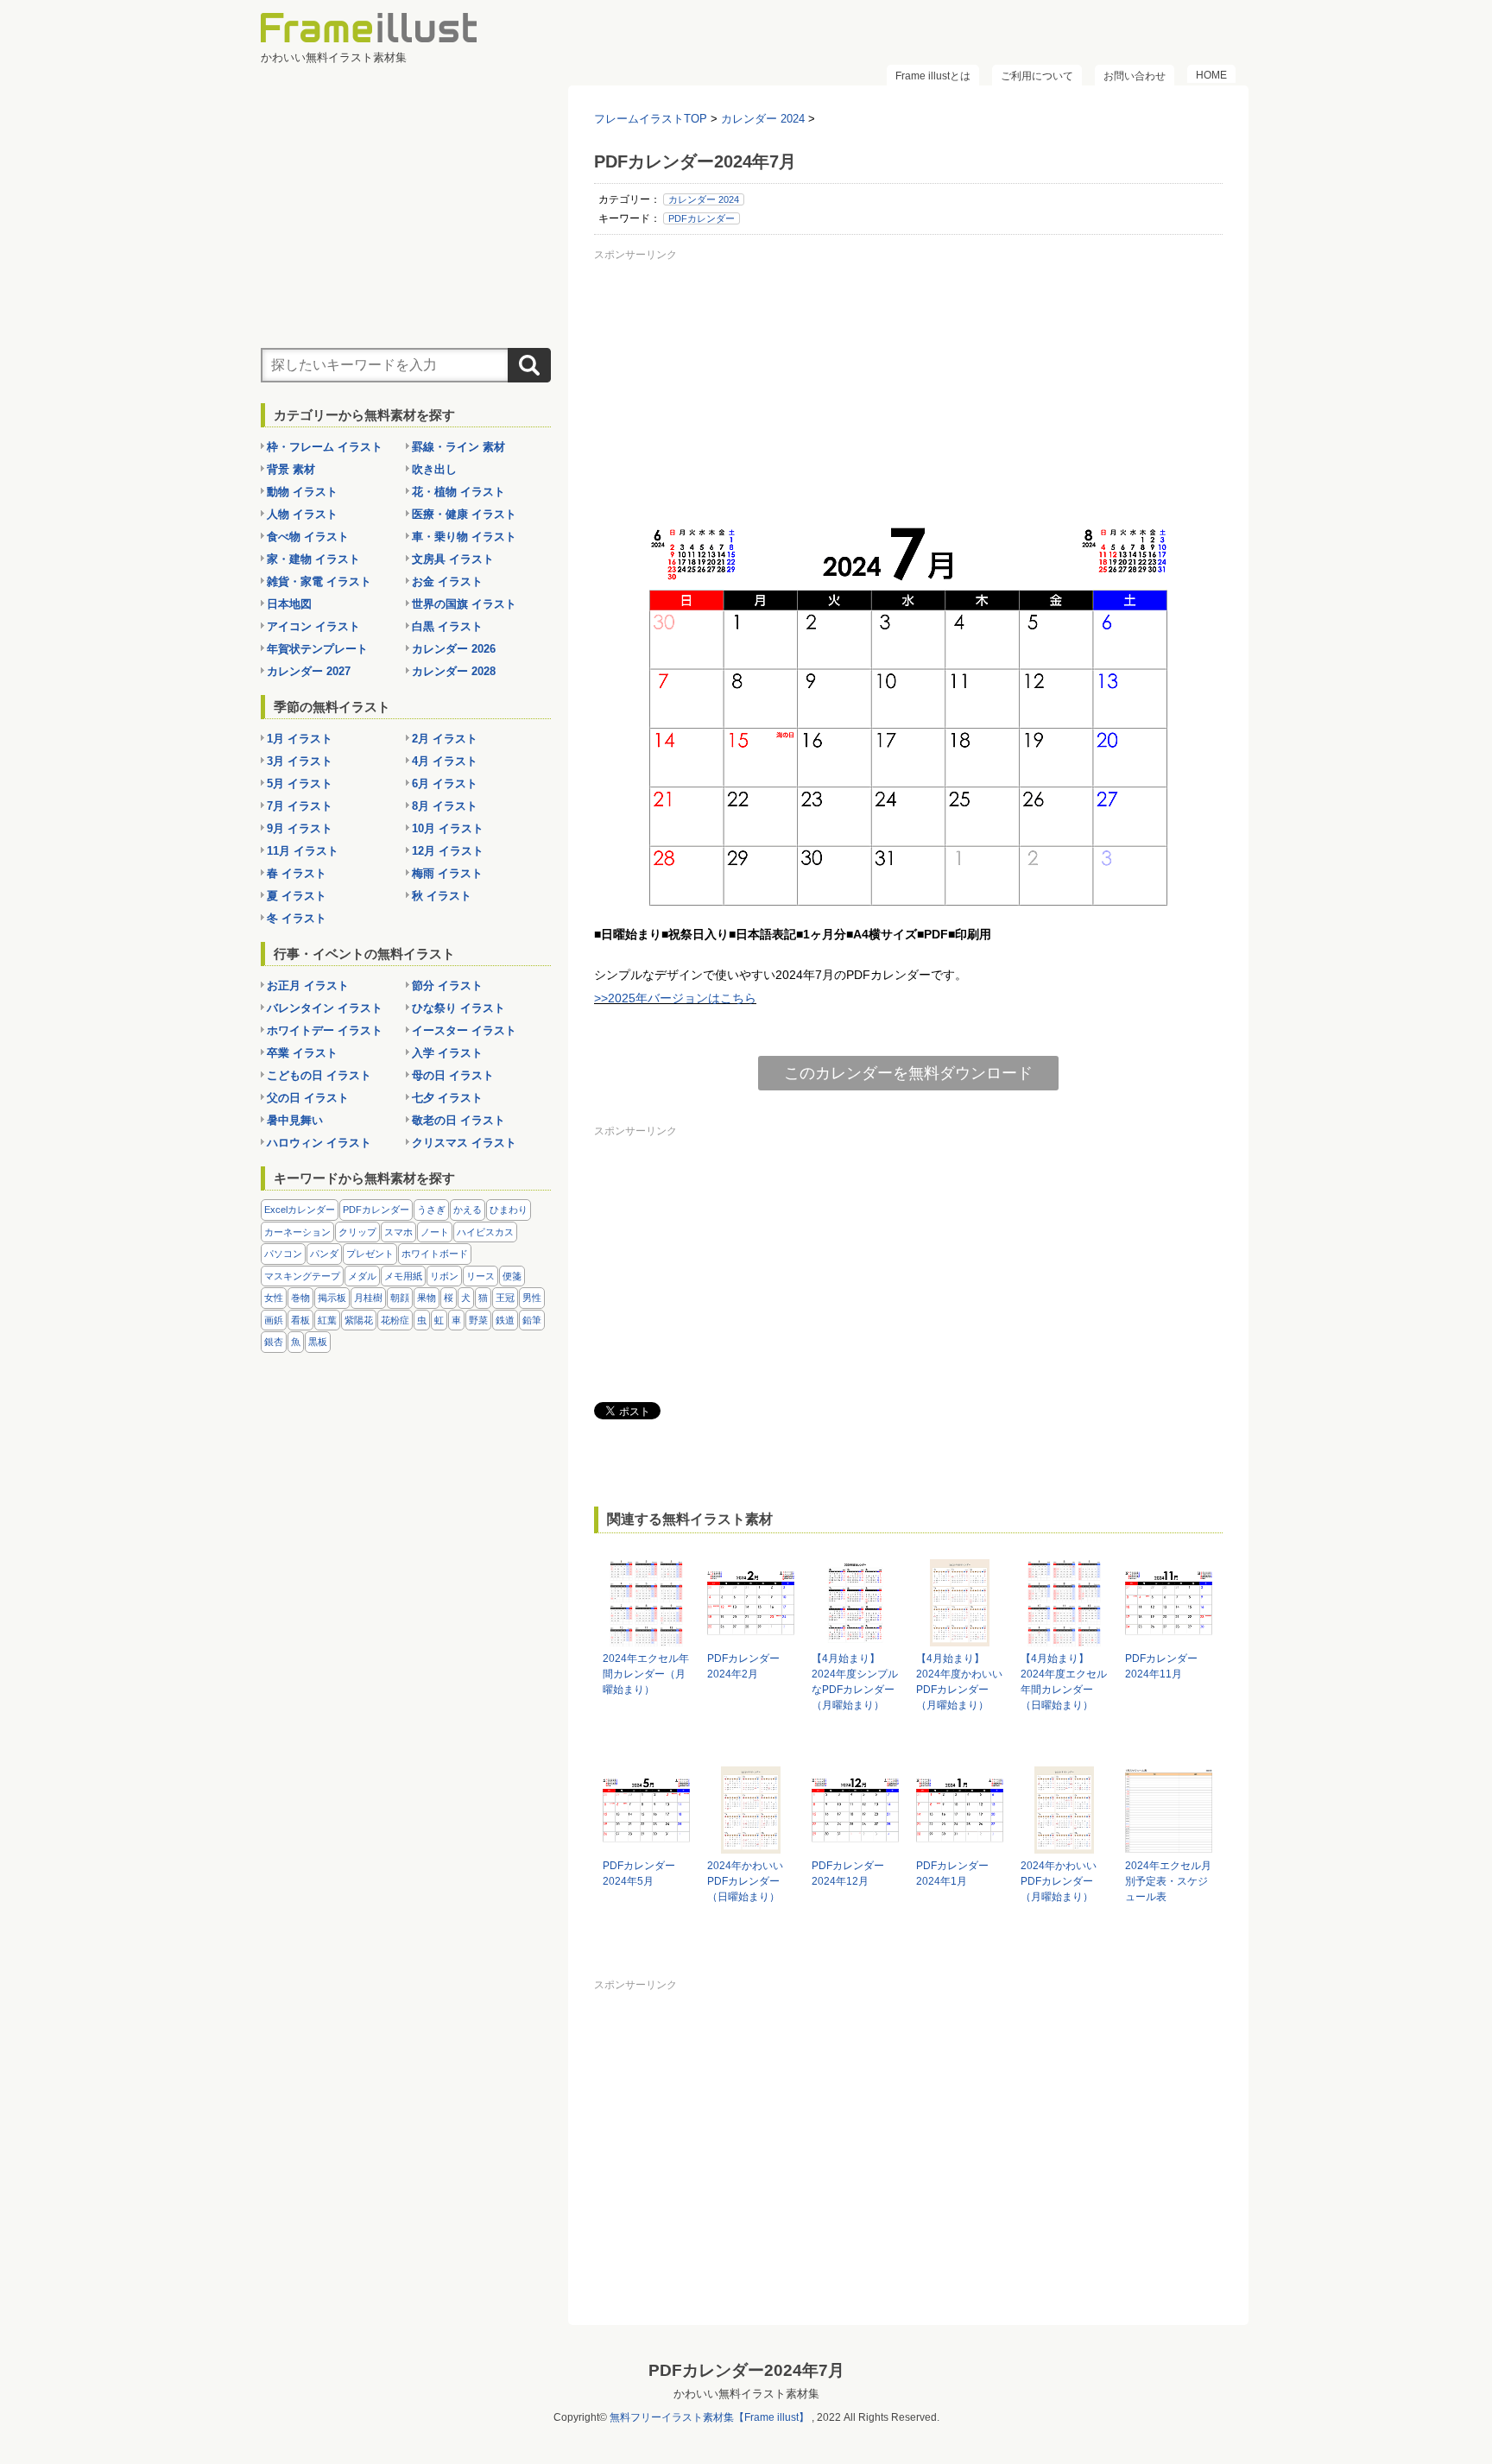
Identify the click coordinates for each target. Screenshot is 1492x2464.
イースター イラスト (464, 1030)
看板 (300, 1320)
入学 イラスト (447, 1053)
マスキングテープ (302, 1276)
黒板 (318, 1342)
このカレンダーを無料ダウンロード (908, 1073)
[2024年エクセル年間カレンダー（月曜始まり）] (646, 1638)
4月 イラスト (445, 761)
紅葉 (327, 1320)
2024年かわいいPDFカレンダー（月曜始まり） (1059, 1881)
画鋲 (274, 1320)
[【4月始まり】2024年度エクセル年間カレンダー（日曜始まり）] (1064, 1638)
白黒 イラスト (447, 626)
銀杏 (274, 1342)
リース (480, 1276)
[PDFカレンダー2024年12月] (855, 1845)
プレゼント (370, 1254)
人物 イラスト (302, 514)
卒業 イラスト (302, 1053)
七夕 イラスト (447, 1098)
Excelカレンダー (300, 1210)
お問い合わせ (1135, 76)
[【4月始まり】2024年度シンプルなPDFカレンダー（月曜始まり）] (855, 1638)
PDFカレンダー (702, 218)
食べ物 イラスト (308, 537)
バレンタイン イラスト (325, 1008)
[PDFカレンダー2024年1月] (960, 1845)
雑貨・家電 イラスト (319, 581)
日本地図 (289, 604)
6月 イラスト (445, 783)
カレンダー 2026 (454, 649)
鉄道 (505, 1320)
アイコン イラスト (313, 626)
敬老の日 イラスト (458, 1120)
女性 (274, 1298)
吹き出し (434, 469)
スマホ (398, 1232)
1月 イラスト (300, 739)
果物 (427, 1298)
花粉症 (395, 1320)
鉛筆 (532, 1320)
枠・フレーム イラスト (325, 447)
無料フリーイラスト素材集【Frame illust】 (709, 2417)
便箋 (512, 1276)
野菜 (478, 1320)
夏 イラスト (297, 896)
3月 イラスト (300, 761)
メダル (362, 1276)
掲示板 (332, 1298)
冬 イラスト (297, 918)
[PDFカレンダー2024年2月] (751, 1638)
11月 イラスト (303, 851)
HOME (1211, 75)
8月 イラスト (445, 806)
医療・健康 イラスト (464, 514)
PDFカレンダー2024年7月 (746, 2370)
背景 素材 (291, 469)
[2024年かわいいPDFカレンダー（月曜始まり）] (1064, 1845)
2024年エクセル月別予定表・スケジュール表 (1168, 1881)
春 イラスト (297, 873)
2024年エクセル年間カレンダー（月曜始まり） (646, 1674)
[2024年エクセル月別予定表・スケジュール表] (1169, 1845)
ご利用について (1037, 76)
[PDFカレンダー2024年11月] (1169, 1638)
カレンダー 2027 (309, 671)
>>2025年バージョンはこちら (675, 998)
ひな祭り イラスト (458, 1008)
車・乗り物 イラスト (464, 537)
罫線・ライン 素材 (458, 447)
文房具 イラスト (453, 559)
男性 (532, 1298)
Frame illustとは (933, 76)
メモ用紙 (403, 1276)
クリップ (357, 1232)
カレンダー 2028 (454, 671)
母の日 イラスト (453, 1075)
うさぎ (431, 1210)
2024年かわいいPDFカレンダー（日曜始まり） (745, 1881)
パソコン (283, 1254)
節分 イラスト (447, 986)
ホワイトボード (435, 1254)
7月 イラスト (300, 806)
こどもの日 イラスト (319, 1075)
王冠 (505, 1298)
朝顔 (400, 1298)
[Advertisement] (908, 388)
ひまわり (509, 1210)
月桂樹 (368, 1298)
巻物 (300, 1298)
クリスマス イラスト (464, 1143)
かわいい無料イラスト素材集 (746, 2394)
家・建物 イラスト (313, 559)
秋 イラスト (442, 896)
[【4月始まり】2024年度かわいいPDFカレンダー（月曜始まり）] (960, 1638)
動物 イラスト (302, 492)
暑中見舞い (295, 1120)
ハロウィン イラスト (319, 1143)
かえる (468, 1210)
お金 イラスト (447, 581)
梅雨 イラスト (447, 873)
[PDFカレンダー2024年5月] (646, 1845)
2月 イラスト (445, 739)
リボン (444, 1276)
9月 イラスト (300, 828)
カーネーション (297, 1232)
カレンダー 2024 (704, 199)
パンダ (324, 1254)
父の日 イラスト (308, 1098)
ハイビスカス (485, 1232)
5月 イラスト (300, 783)
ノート (435, 1232)
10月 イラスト (448, 828)
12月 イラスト (448, 851)
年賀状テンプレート (317, 649)
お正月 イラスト (308, 986)
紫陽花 (359, 1320)
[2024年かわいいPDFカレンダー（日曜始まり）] (751, 1845)
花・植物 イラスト (458, 492)
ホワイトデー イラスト (325, 1030)
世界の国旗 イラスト (464, 604)
